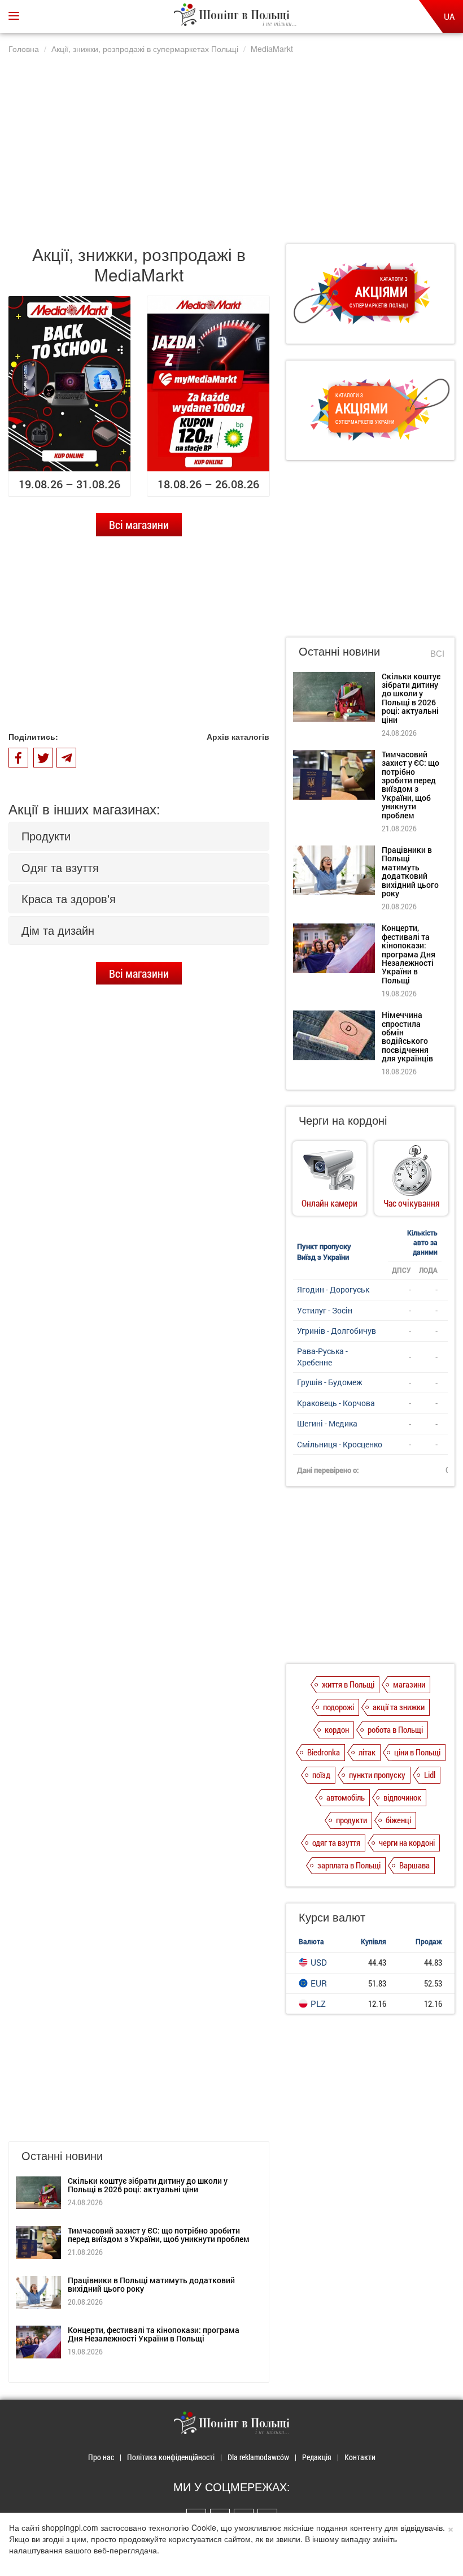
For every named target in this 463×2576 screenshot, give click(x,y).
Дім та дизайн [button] (58, 930)
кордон (337, 1729)
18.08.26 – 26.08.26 (208, 484)
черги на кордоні (407, 1842)
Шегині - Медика (327, 1423)
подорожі (338, 1707)
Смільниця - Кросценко (340, 1444)
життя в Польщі (348, 1684)
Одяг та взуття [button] (60, 867)
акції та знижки (399, 1707)
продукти (351, 1820)
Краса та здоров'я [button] (69, 898)
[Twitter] (43, 758)
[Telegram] (66, 758)
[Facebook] (18, 758)
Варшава (414, 1865)
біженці (398, 1820)
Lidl (430, 1775)
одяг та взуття (336, 1842)
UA (449, 16)
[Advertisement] (231, 143)
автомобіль (346, 1797)
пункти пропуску (377, 1775)
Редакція (317, 2457)
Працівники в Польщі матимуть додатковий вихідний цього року (151, 2284)
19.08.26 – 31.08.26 (69, 484)
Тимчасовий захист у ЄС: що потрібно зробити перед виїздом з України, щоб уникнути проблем (159, 2235)
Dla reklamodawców (258, 2457)
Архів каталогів (238, 736)
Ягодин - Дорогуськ (333, 1289)
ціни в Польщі (417, 1752)
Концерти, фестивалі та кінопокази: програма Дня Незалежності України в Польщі (154, 2334)
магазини (409, 1684)
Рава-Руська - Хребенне (322, 1357)
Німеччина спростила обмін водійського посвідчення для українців (407, 1037)
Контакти (360, 2457)
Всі (437, 653)
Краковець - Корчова (336, 1403)
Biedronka (324, 1752)
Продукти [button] (46, 836)
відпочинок (402, 1797)
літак (367, 1752)
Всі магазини (139, 524)
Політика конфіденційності (171, 2457)
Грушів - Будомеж (330, 1382)
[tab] (139, 836)
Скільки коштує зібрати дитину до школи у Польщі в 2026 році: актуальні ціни (148, 2185)
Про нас (101, 2457)
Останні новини (339, 651)
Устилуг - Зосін (325, 1310)
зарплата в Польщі (349, 1865)
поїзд (321, 1775)
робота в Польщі (395, 1729)
